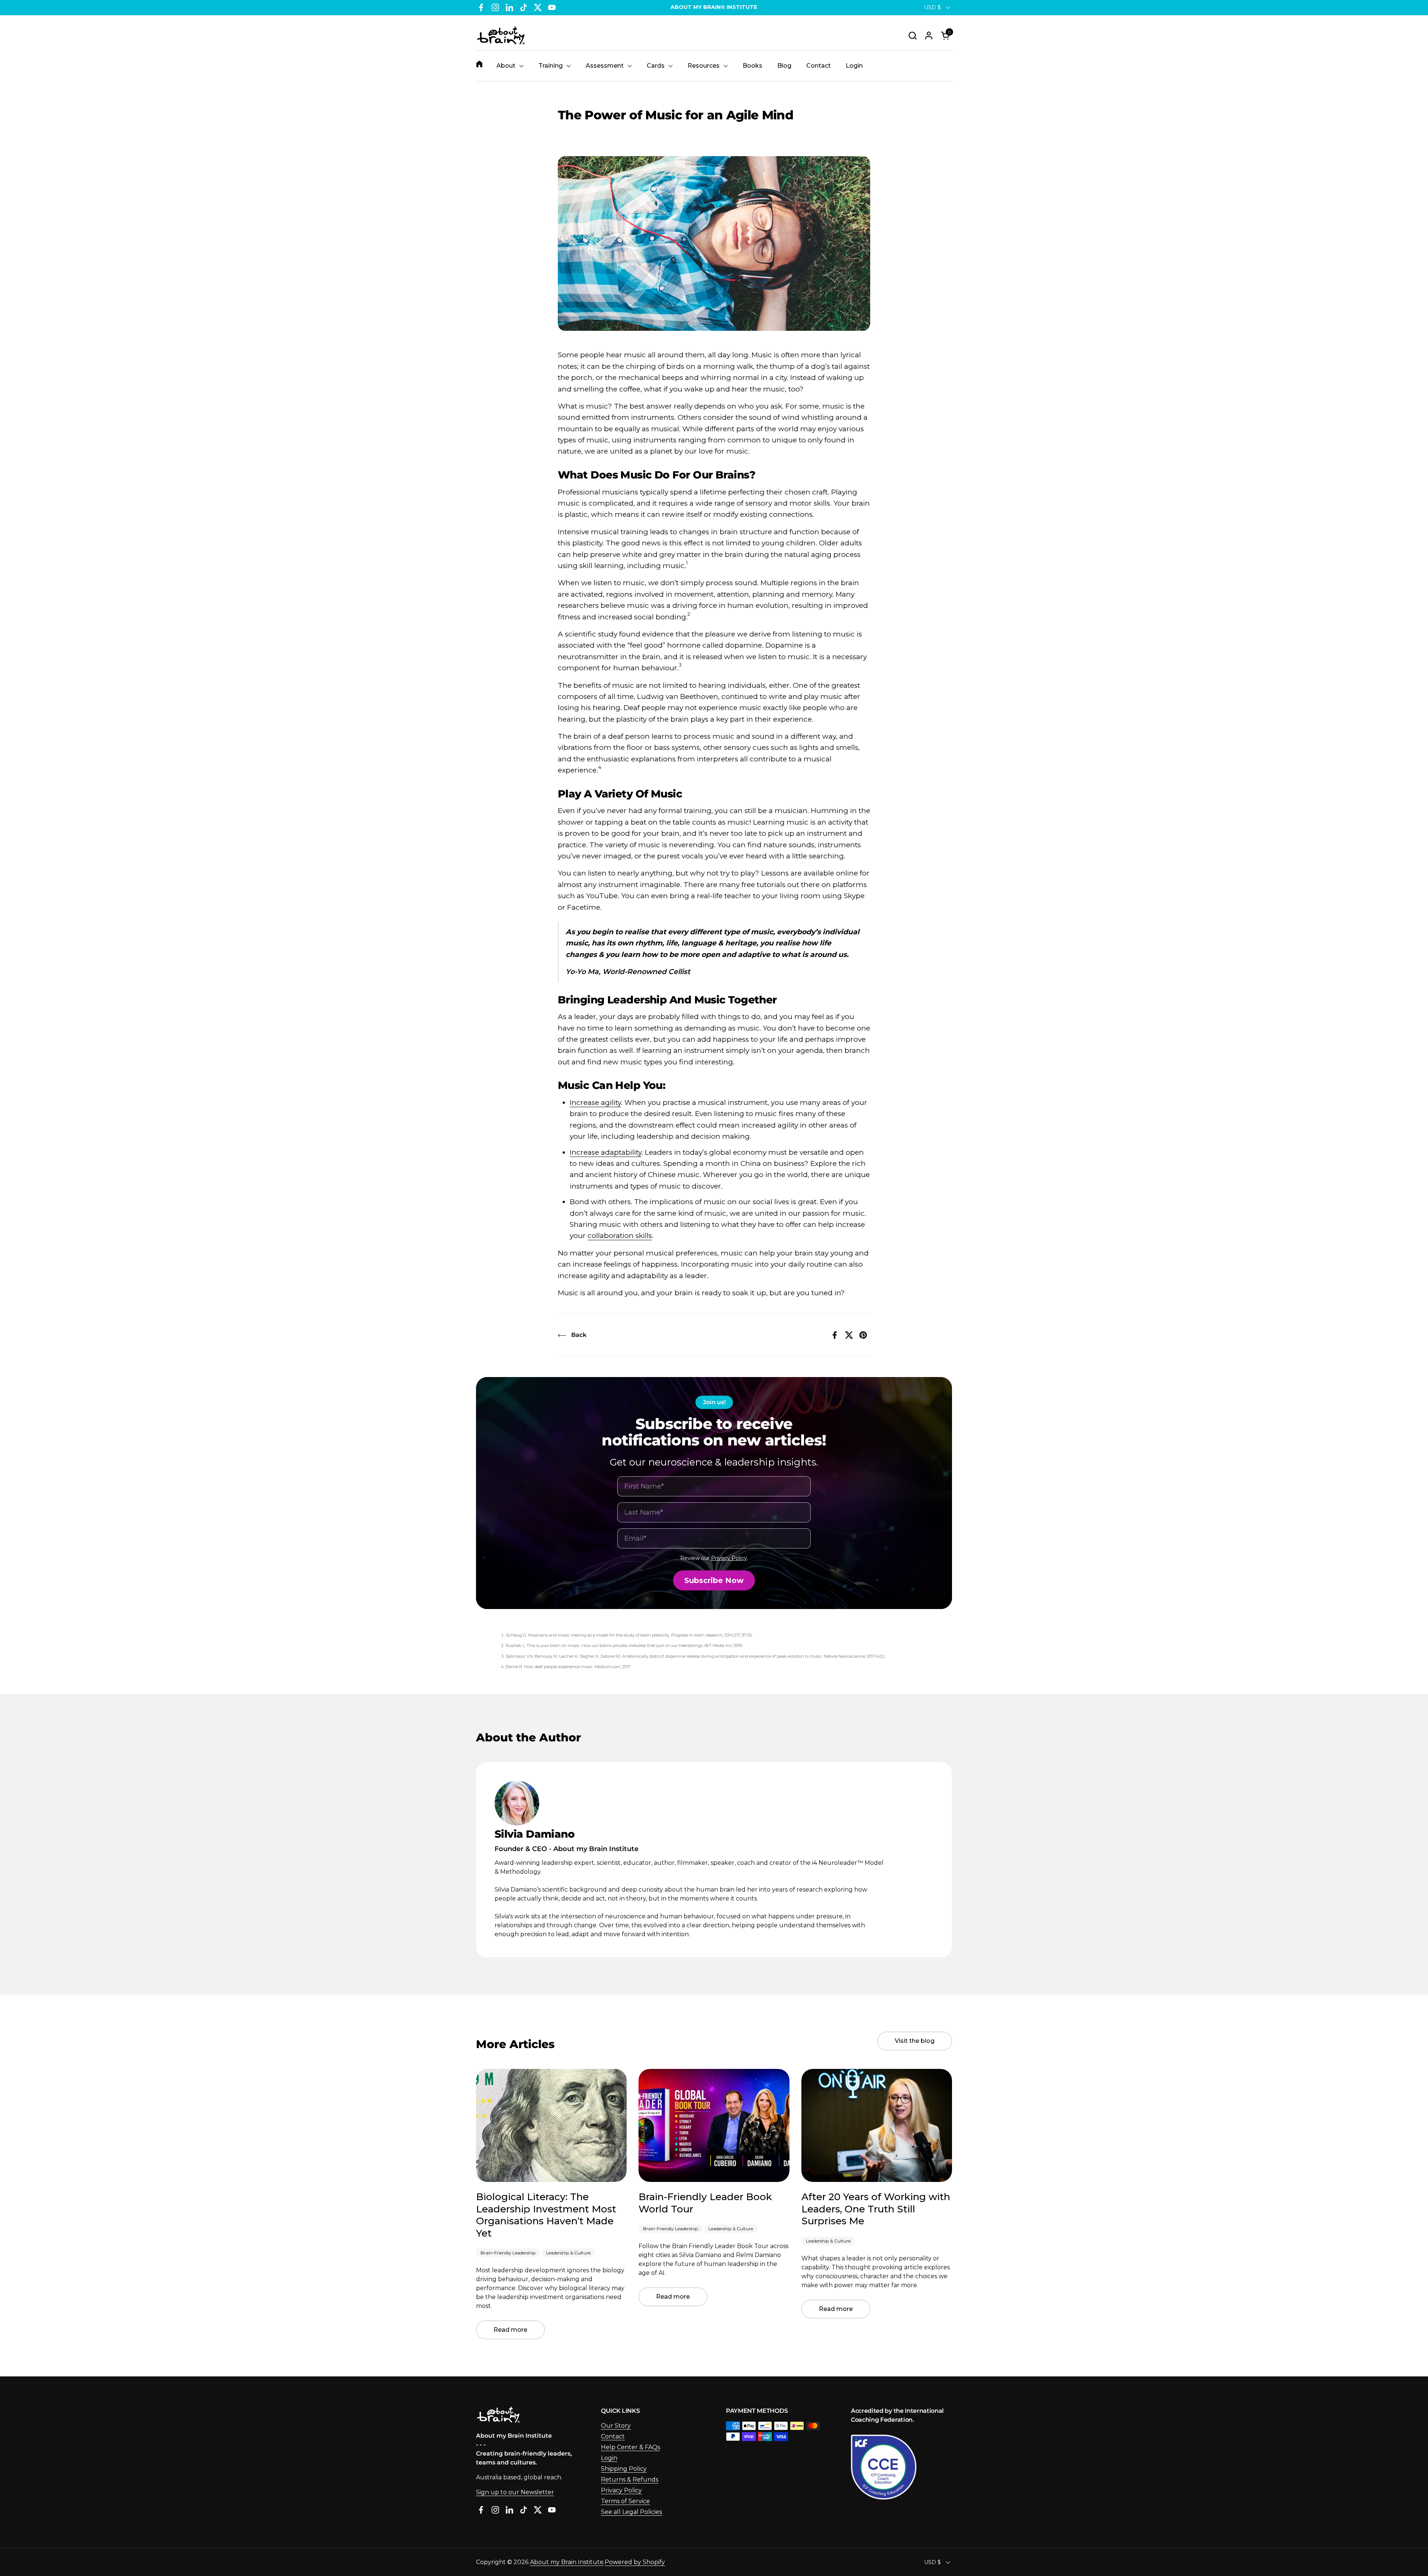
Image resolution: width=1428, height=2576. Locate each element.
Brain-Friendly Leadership (508, 2253)
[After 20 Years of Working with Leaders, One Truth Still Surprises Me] (877, 2125)
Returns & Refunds (630, 2480)
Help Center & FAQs (631, 2447)
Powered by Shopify (635, 2562)
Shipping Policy (624, 2469)
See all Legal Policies (631, 2512)
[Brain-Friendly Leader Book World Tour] (714, 2125)
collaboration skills (620, 1236)
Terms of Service (625, 2501)
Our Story (616, 2426)
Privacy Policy (729, 1558)
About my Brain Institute (567, 2562)
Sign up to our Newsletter (515, 2492)
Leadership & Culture (568, 2253)
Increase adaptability (606, 1152)
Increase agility (595, 1102)
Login (609, 2458)
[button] (912, 36)
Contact (613, 2436)
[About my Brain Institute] (501, 36)
